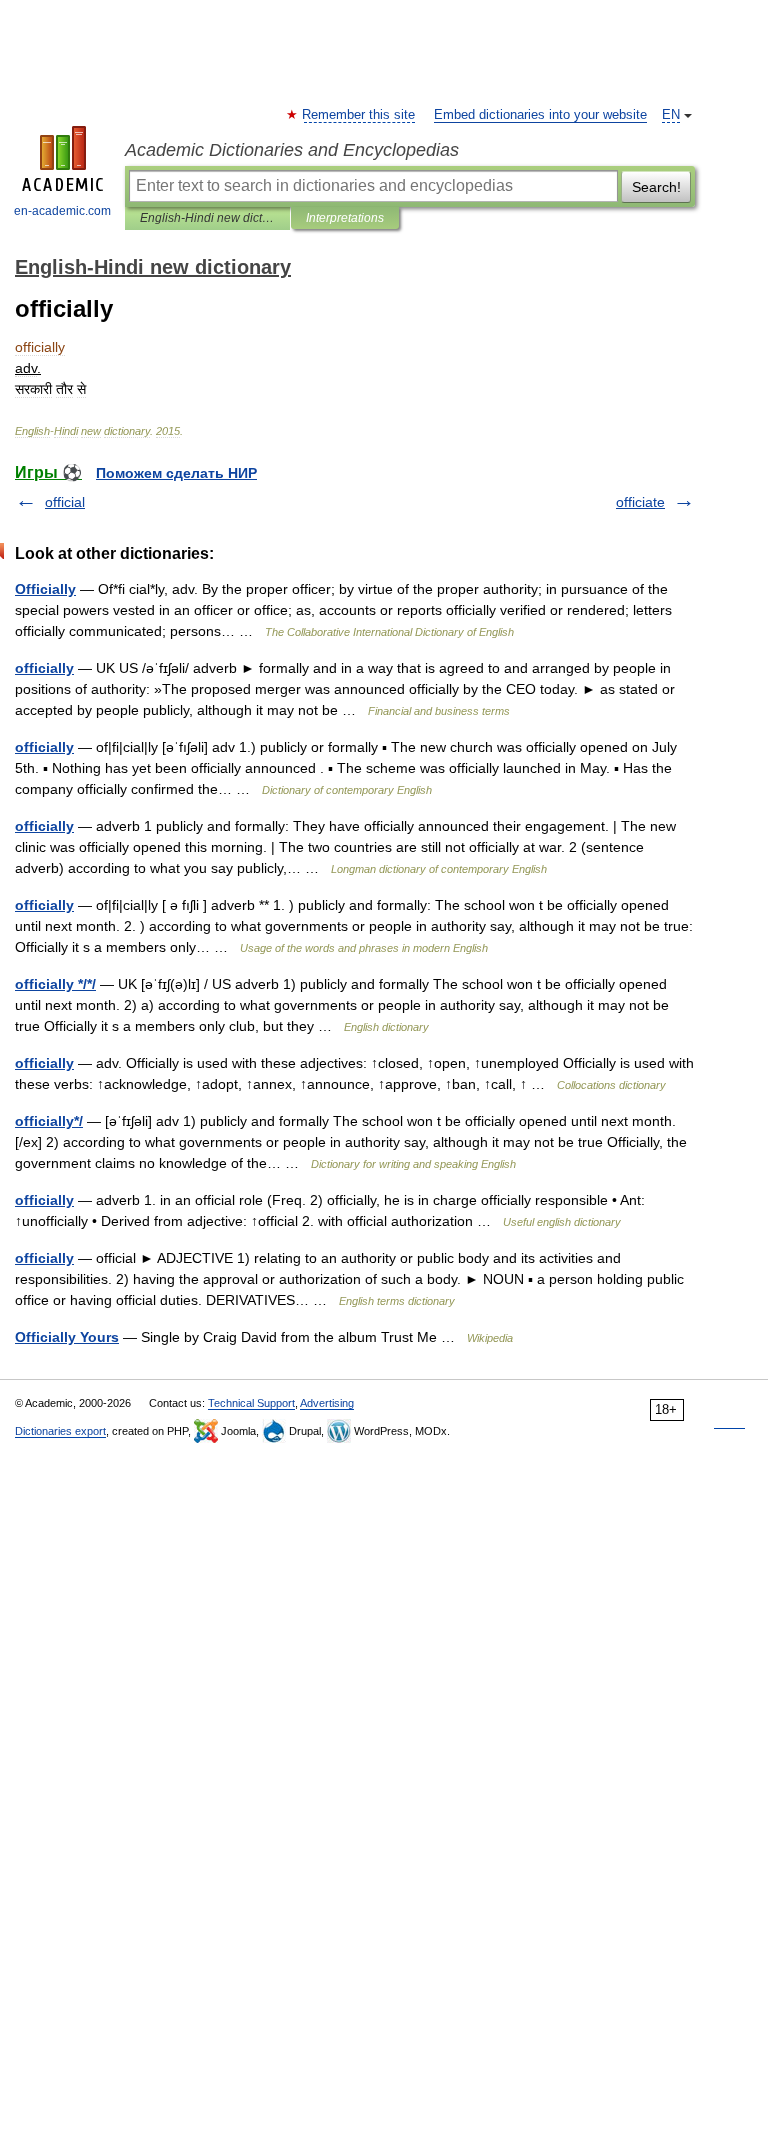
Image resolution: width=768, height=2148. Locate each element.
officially (44, 668)
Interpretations (345, 218)
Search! (656, 187)
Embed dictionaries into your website (540, 115)
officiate (640, 502)
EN (671, 115)
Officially (45, 589)
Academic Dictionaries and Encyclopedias (292, 150)
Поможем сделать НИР (176, 473)
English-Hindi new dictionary (207, 218)
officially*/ (49, 1121)
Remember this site (359, 115)
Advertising (327, 1403)
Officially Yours (67, 1337)
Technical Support (251, 1403)
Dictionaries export (60, 1431)
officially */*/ (55, 984)
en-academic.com (62, 211)
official (65, 502)
